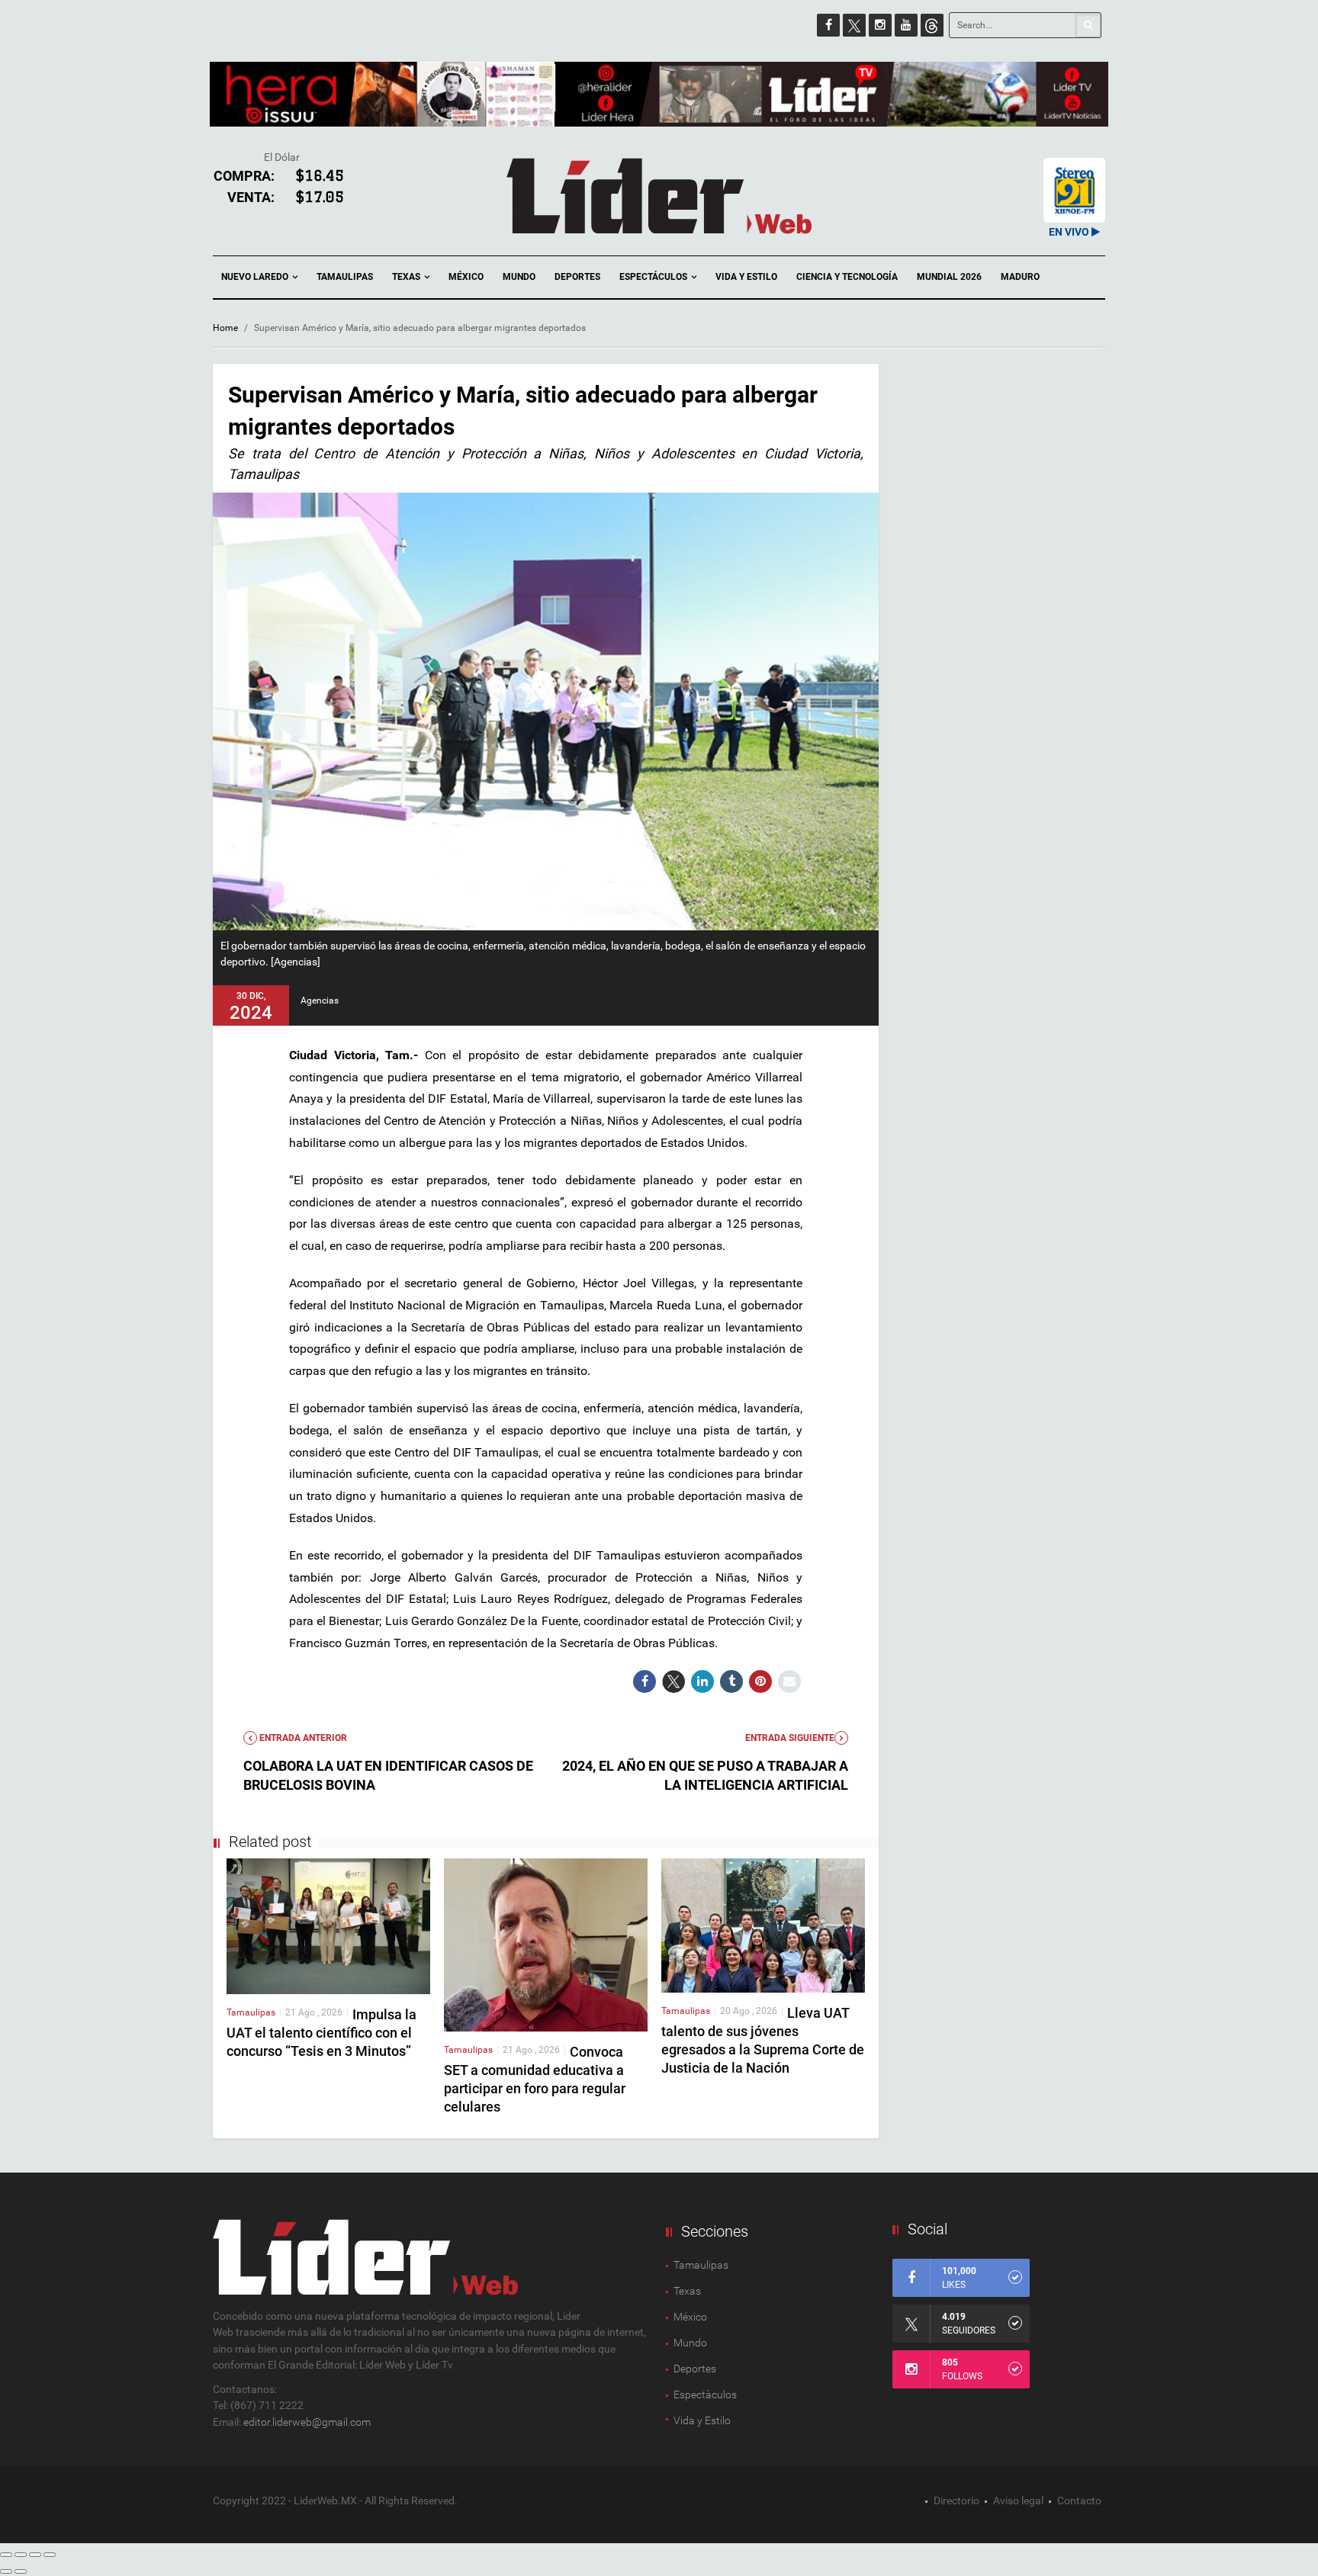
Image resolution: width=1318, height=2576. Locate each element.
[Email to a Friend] (789, 1681)
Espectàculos (705, 2395)
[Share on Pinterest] (760, 1681)
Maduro (1020, 277)
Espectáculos (654, 277)
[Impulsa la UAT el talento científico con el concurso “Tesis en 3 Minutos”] (328, 1926)
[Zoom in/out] (50, 2555)
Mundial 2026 (949, 277)
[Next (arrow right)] (21, 2571)
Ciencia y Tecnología (847, 277)
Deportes (577, 277)
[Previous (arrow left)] (6, 2571)
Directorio (956, 2501)
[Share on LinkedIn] (702, 1681)
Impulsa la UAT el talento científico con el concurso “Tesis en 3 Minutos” (321, 2033)
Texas (407, 277)
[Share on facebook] (645, 1681)
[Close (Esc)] (6, 2555)
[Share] (21, 2555)
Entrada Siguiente (790, 1738)
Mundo (519, 277)
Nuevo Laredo (256, 277)
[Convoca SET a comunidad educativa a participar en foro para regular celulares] (546, 1944)
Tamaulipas (345, 277)
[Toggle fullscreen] (35, 2555)
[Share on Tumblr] (731, 1681)
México (466, 277)
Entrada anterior (302, 1738)
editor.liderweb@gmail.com (307, 2422)
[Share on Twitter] (673, 1681)
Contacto (1079, 2501)
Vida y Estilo (746, 277)
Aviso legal (1018, 2501)
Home (225, 328)
